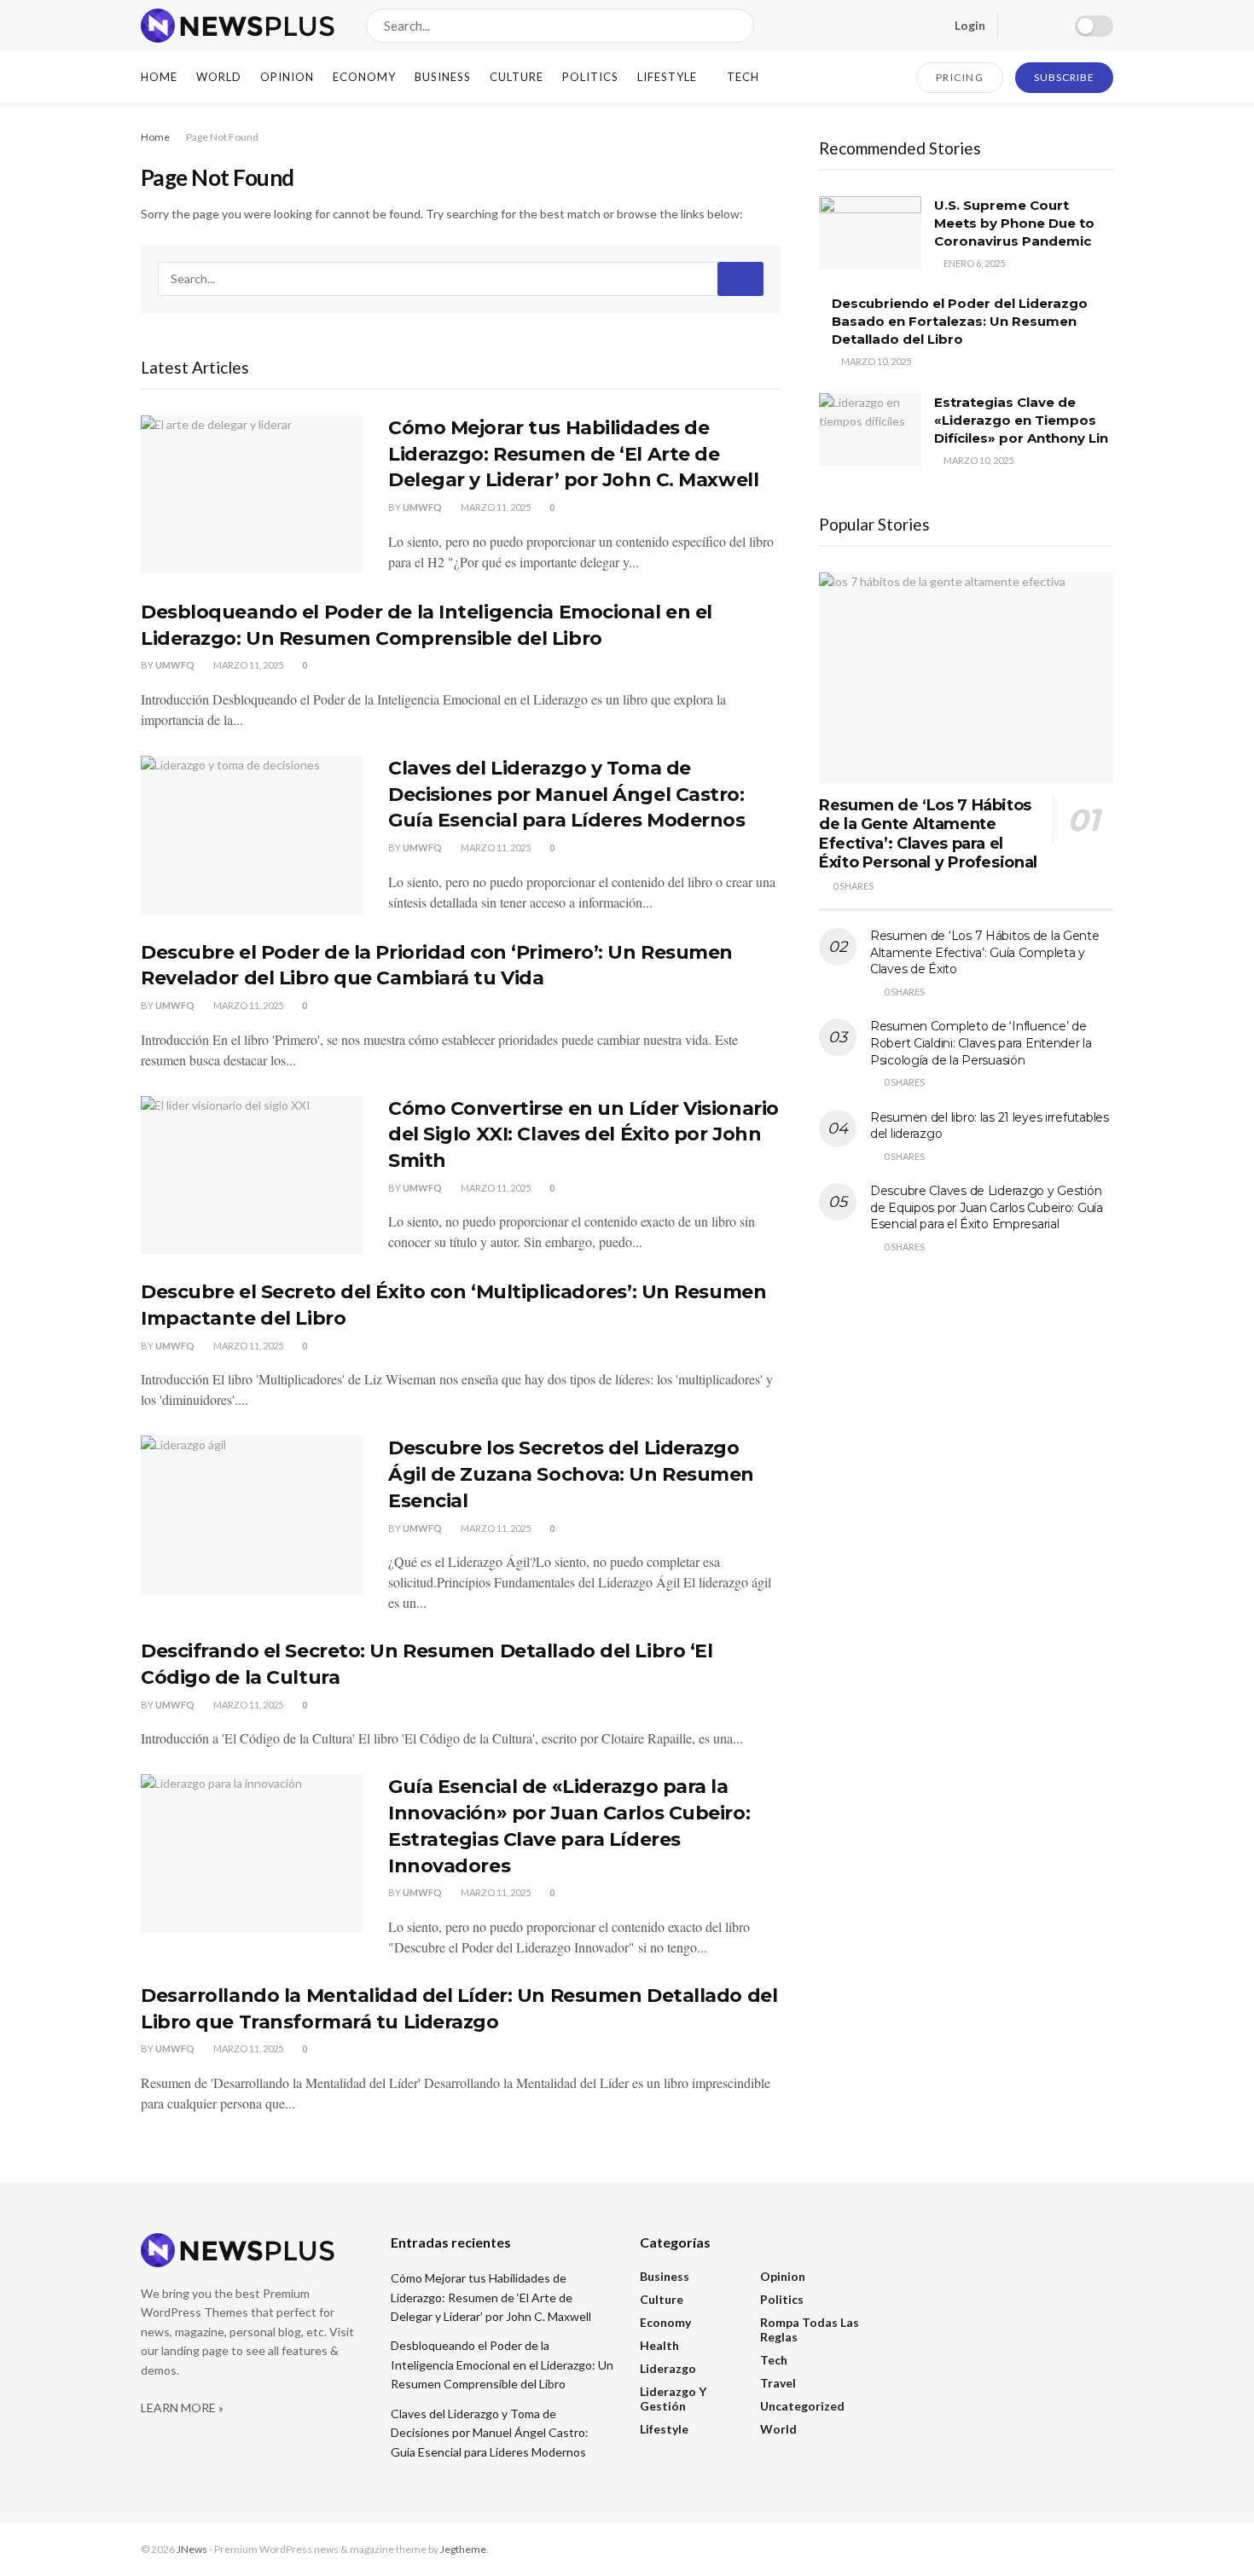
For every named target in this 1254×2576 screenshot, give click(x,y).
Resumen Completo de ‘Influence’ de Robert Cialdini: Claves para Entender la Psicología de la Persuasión (981, 1043)
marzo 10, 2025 (875, 361)
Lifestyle (667, 77)
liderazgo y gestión (673, 2399)
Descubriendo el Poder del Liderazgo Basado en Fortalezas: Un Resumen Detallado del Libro (960, 321)
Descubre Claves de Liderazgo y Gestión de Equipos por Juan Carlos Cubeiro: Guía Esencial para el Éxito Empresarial (987, 1207)
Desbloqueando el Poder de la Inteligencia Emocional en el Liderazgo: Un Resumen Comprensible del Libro (502, 2364)
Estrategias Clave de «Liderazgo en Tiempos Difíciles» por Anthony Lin (1021, 420)
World (219, 77)
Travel (778, 2383)
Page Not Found (222, 137)
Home (159, 77)
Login (969, 25)
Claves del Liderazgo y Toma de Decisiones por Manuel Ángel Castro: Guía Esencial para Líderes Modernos (567, 795)
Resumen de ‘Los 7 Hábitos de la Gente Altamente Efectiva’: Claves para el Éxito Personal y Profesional (928, 834)
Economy (364, 77)
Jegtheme (463, 2549)
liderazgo (668, 2368)
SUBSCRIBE (1064, 77)
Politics (590, 77)
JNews (192, 2549)
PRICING (960, 77)
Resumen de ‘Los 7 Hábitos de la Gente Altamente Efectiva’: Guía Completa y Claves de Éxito (985, 952)
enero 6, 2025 (973, 263)
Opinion (287, 77)
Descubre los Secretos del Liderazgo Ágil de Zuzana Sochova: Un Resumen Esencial (571, 1474)
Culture (517, 77)
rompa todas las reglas (810, 2329)
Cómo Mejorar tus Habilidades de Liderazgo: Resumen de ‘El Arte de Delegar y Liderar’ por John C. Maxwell (573, 454)
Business (443, 77)
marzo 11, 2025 (495, 507)
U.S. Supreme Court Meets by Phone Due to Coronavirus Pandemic (1014, 223)
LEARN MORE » (182, 2408)
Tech (743, 77)
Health (659, 2345)
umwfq (422, 507)
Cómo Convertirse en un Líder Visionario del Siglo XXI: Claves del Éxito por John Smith (583, 1135)
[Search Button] (737, 26)
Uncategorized (802, 2406)
